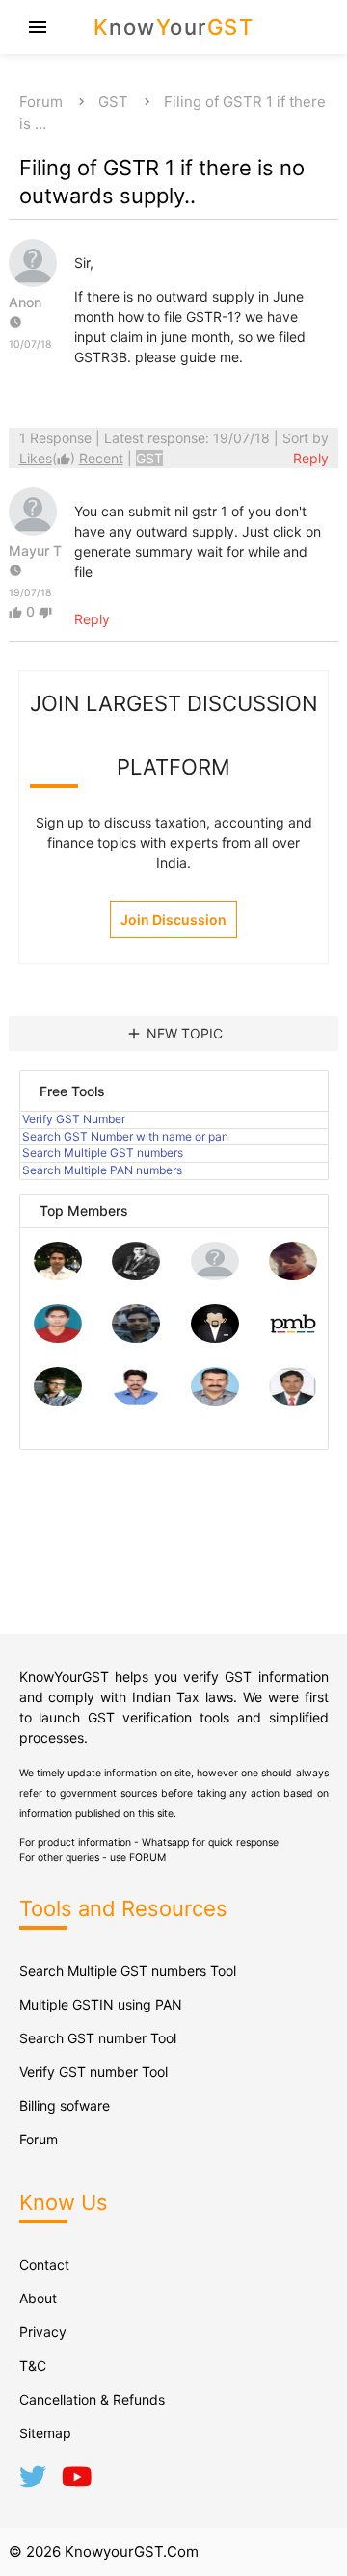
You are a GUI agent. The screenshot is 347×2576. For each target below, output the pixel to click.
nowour (174, 27)
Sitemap (45, 2433)
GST (113, 102)
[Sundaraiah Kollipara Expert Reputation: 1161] (215, 1275)
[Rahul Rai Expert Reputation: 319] (215, 1338)
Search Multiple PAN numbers (102, 1170)
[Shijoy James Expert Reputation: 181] (215, 1400)
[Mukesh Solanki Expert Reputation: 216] (58, 1400)
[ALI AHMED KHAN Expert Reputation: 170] (293, 1400)
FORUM (147, 1858)
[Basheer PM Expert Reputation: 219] (293, 1338)
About (38, 2298)
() (49, 458)
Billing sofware (65, 2105)
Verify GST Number (74, 1119)
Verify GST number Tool (93, 2072)
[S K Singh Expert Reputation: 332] (136, 1338)
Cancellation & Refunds (92, 2399)
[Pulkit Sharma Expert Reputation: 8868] (58, 1275)
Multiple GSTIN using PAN (101, 2004)
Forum (41, 102)
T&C (33, 2366)
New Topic (174, 1034)
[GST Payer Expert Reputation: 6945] (136, 1275)
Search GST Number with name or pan (125, 1136)
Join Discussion (173, 920)
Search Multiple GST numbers (103, 1153)
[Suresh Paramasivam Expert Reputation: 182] (136, 1400)
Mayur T (35, 551)
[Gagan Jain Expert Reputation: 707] (293, 1275)
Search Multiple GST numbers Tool (128, 1971)
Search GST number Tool (98, 2038)
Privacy (43, 2332)
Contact (44, 2264)
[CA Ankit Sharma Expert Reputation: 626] (58, 1338)
